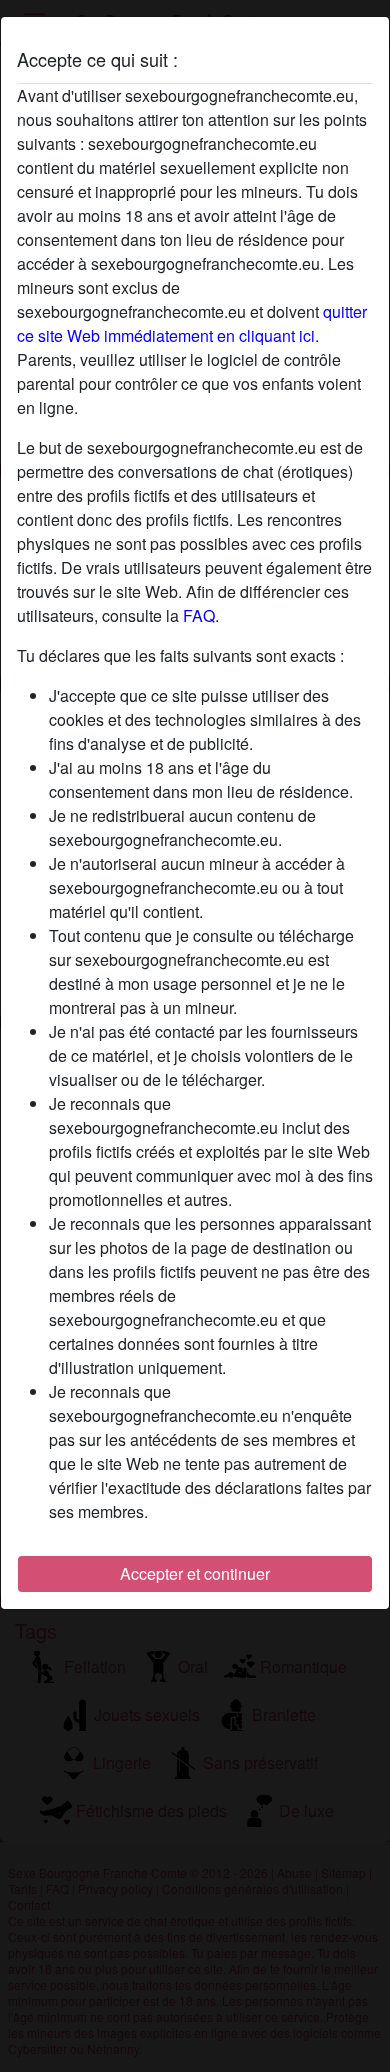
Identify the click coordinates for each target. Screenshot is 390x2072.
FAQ (199, 615)
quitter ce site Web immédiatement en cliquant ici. (192, 323)
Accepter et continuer (195, 1573)
